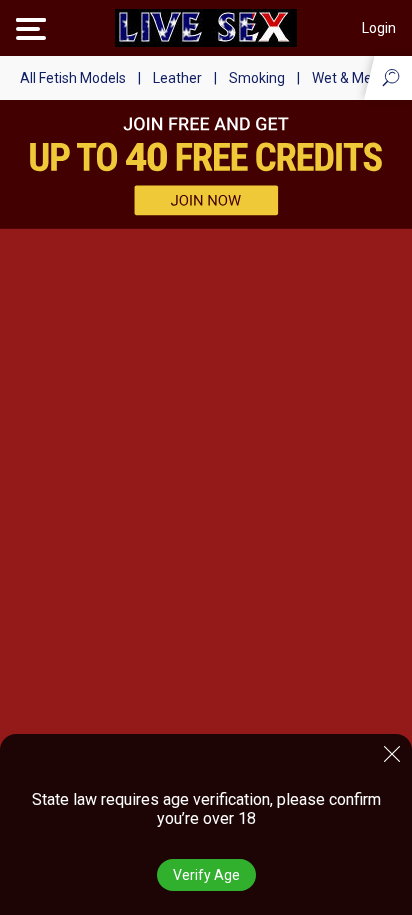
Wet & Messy (352, 78)
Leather (177, 78)
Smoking (257, 78)
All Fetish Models (73, 78)
